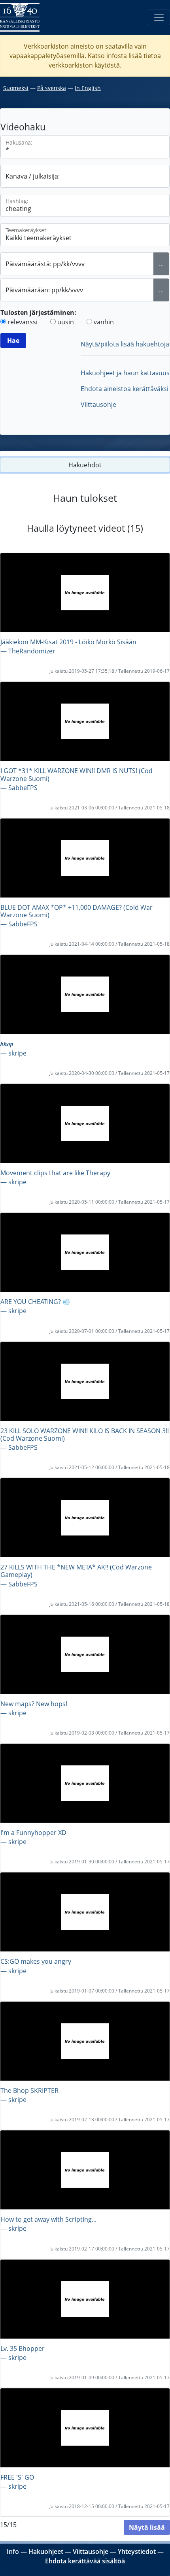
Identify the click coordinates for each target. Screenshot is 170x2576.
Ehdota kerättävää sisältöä (85, 2561)
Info (13, 2552)
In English (88, 88)
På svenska (52, 88)
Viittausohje (98, 405)
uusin (66, 322)
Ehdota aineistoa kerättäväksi (125, 389)
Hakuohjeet (46, 2552)
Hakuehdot (85, 465)
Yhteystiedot (137, 2552)
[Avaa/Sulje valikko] (159, 17)
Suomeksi (16, 88)
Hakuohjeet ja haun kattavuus (125, 373)
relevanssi (23, 322)
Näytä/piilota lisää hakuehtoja (125, 344)
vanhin (104, 322)
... (161, 264)
